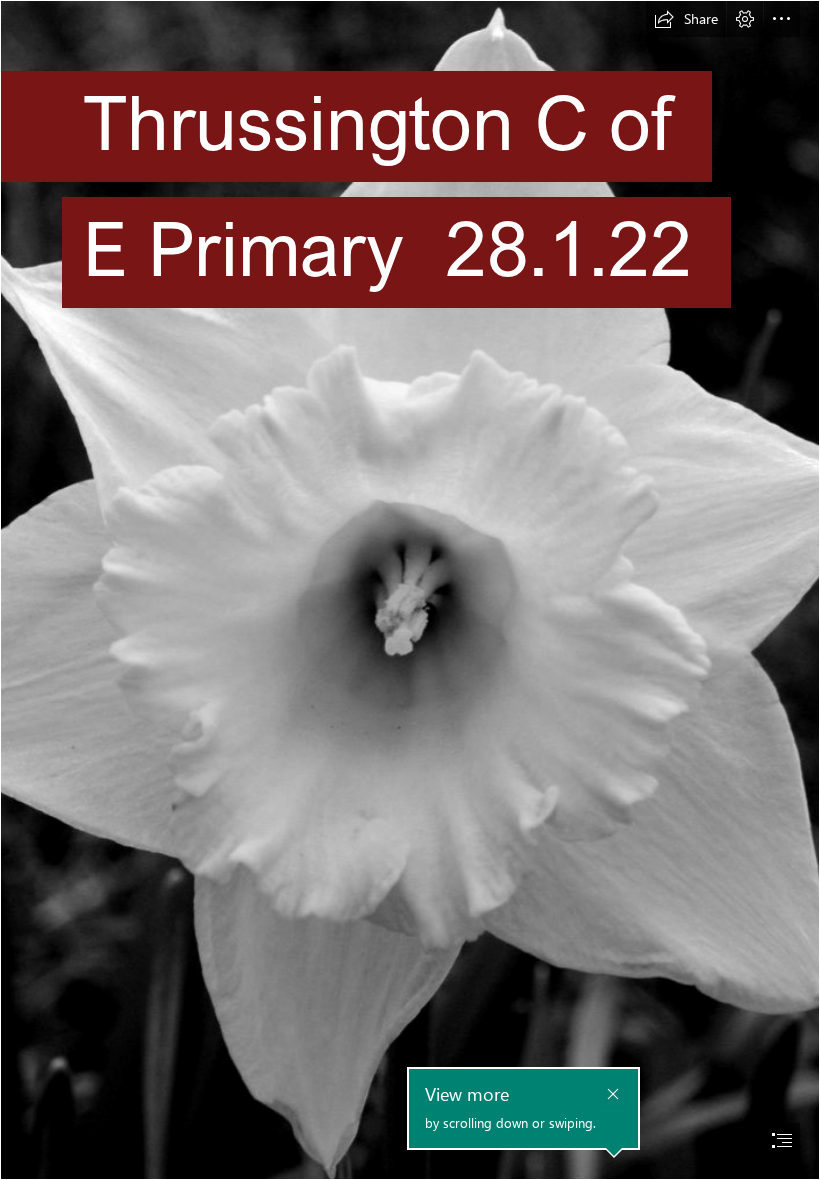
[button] (686, 19)
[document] (410, 590)
